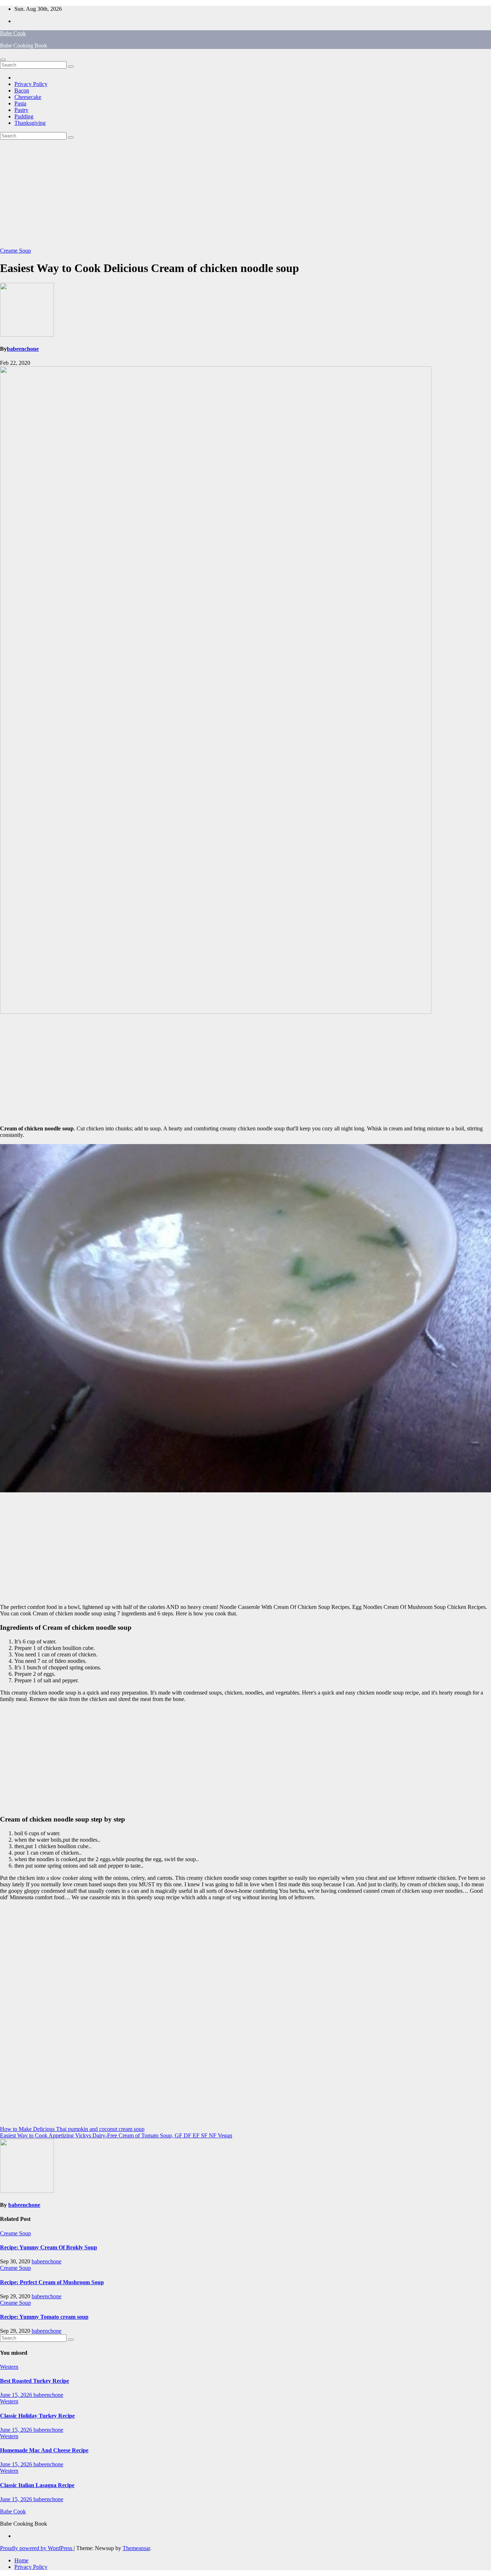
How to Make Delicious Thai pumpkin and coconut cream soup (72, 2129)
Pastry (21, 110)
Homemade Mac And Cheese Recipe (44, 2450)
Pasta (20, 103)
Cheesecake (28, 97)
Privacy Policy (31, 84)
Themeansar (136, 2548)
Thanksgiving (30, 123)
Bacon (22, 90)
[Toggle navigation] (3, 60)
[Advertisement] (245, 194)
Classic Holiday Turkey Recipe (37, 2416)
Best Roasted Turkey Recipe (35, 2381)
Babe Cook (13, 33)
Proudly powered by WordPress (37, 2548)
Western (9, 2367)
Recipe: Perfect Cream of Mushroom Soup (52, 2282)
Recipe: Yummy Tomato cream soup (44, 2317)
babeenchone (23, 349)
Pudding (24, 116)
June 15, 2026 (17, 2395)
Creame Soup (15, 251)
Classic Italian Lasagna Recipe (37, 2485)
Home (21, 2560)
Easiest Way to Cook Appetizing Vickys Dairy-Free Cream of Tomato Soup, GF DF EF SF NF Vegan (116, 2135)
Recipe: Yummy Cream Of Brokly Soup (49, 2247)
